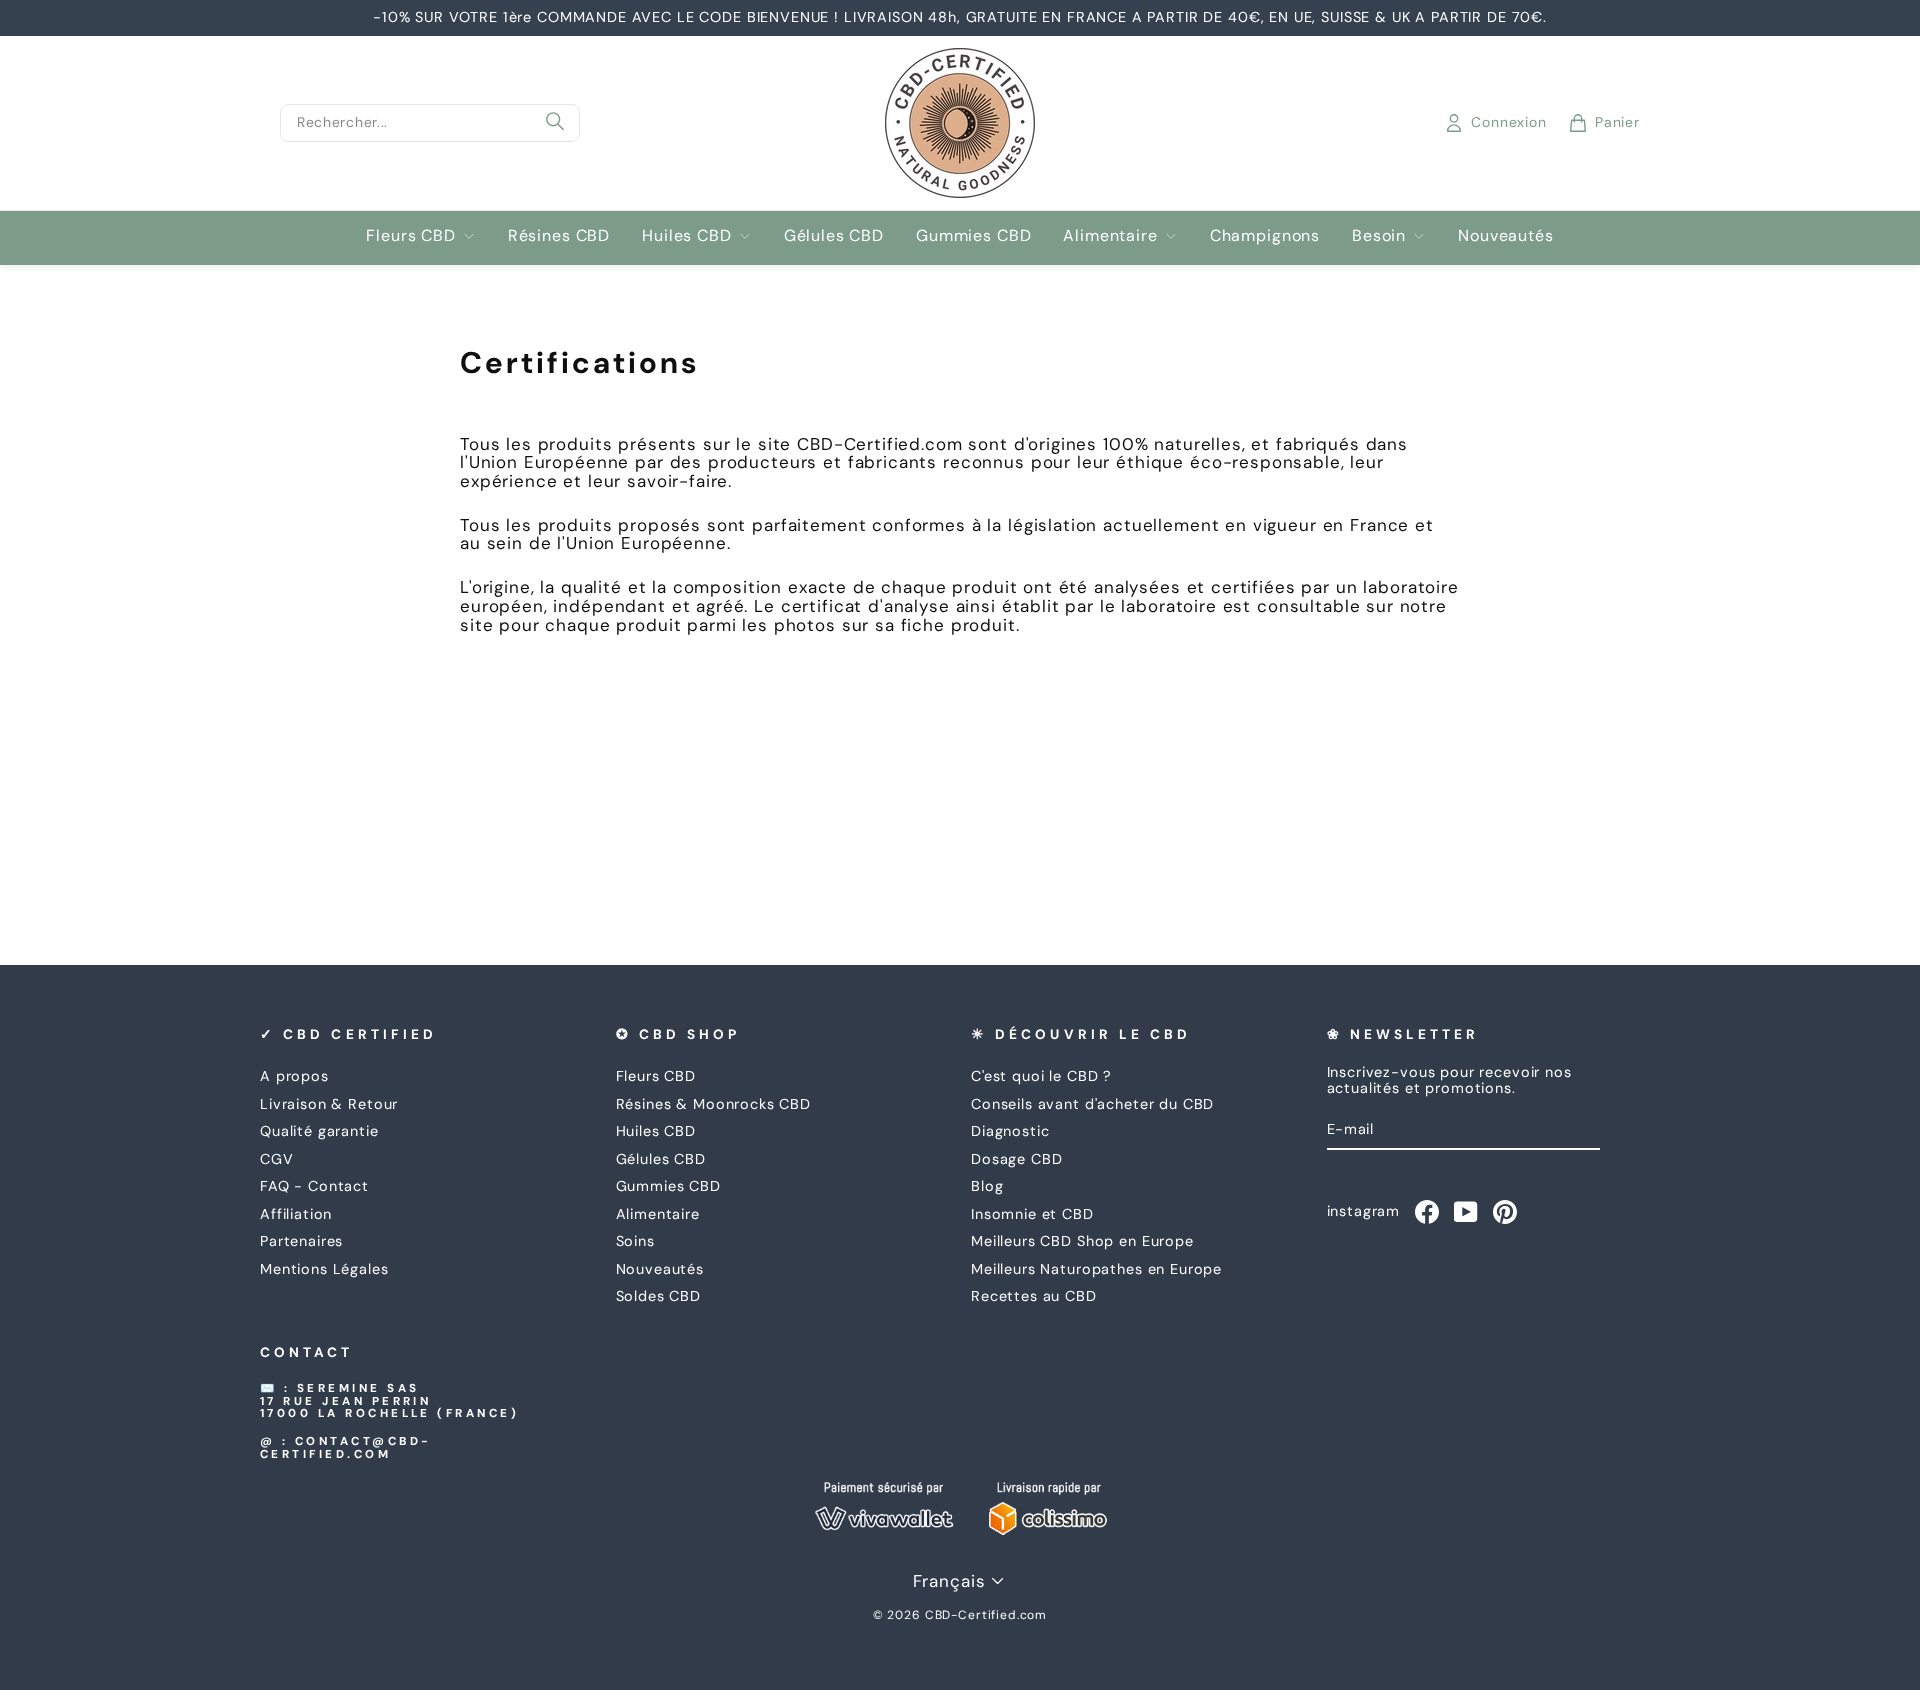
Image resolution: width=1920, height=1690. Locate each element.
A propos (294, 1076)
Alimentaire (1110, 235)
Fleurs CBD (411, 235)
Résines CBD (559, 235)
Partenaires (301, 1241)
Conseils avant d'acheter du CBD (1092, 1104)
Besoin (1379, 235)
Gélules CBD (834, 235)
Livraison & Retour (329, 1104)
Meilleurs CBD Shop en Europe (1082, 1241)
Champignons (1265, 235)
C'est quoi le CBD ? (1041, 1076)
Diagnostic (1010, 1131)
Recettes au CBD (1034, 1296)
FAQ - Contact (314, 1186)
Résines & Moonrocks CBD (714, 1104)
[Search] (555, 123)
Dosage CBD (1017, 1159)
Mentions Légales (324, 1269)
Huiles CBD (687, 235)
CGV (277, 1159)
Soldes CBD (659, 1296)
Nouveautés (1506, 235)
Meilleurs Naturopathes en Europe (1096, 1269)
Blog (987, 1186)
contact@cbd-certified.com (346, 1448)
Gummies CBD (973, 235)
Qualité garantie (319, 1131)
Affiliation (296, 1214)
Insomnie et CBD (1032, 1214)
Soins (635, 1241)
